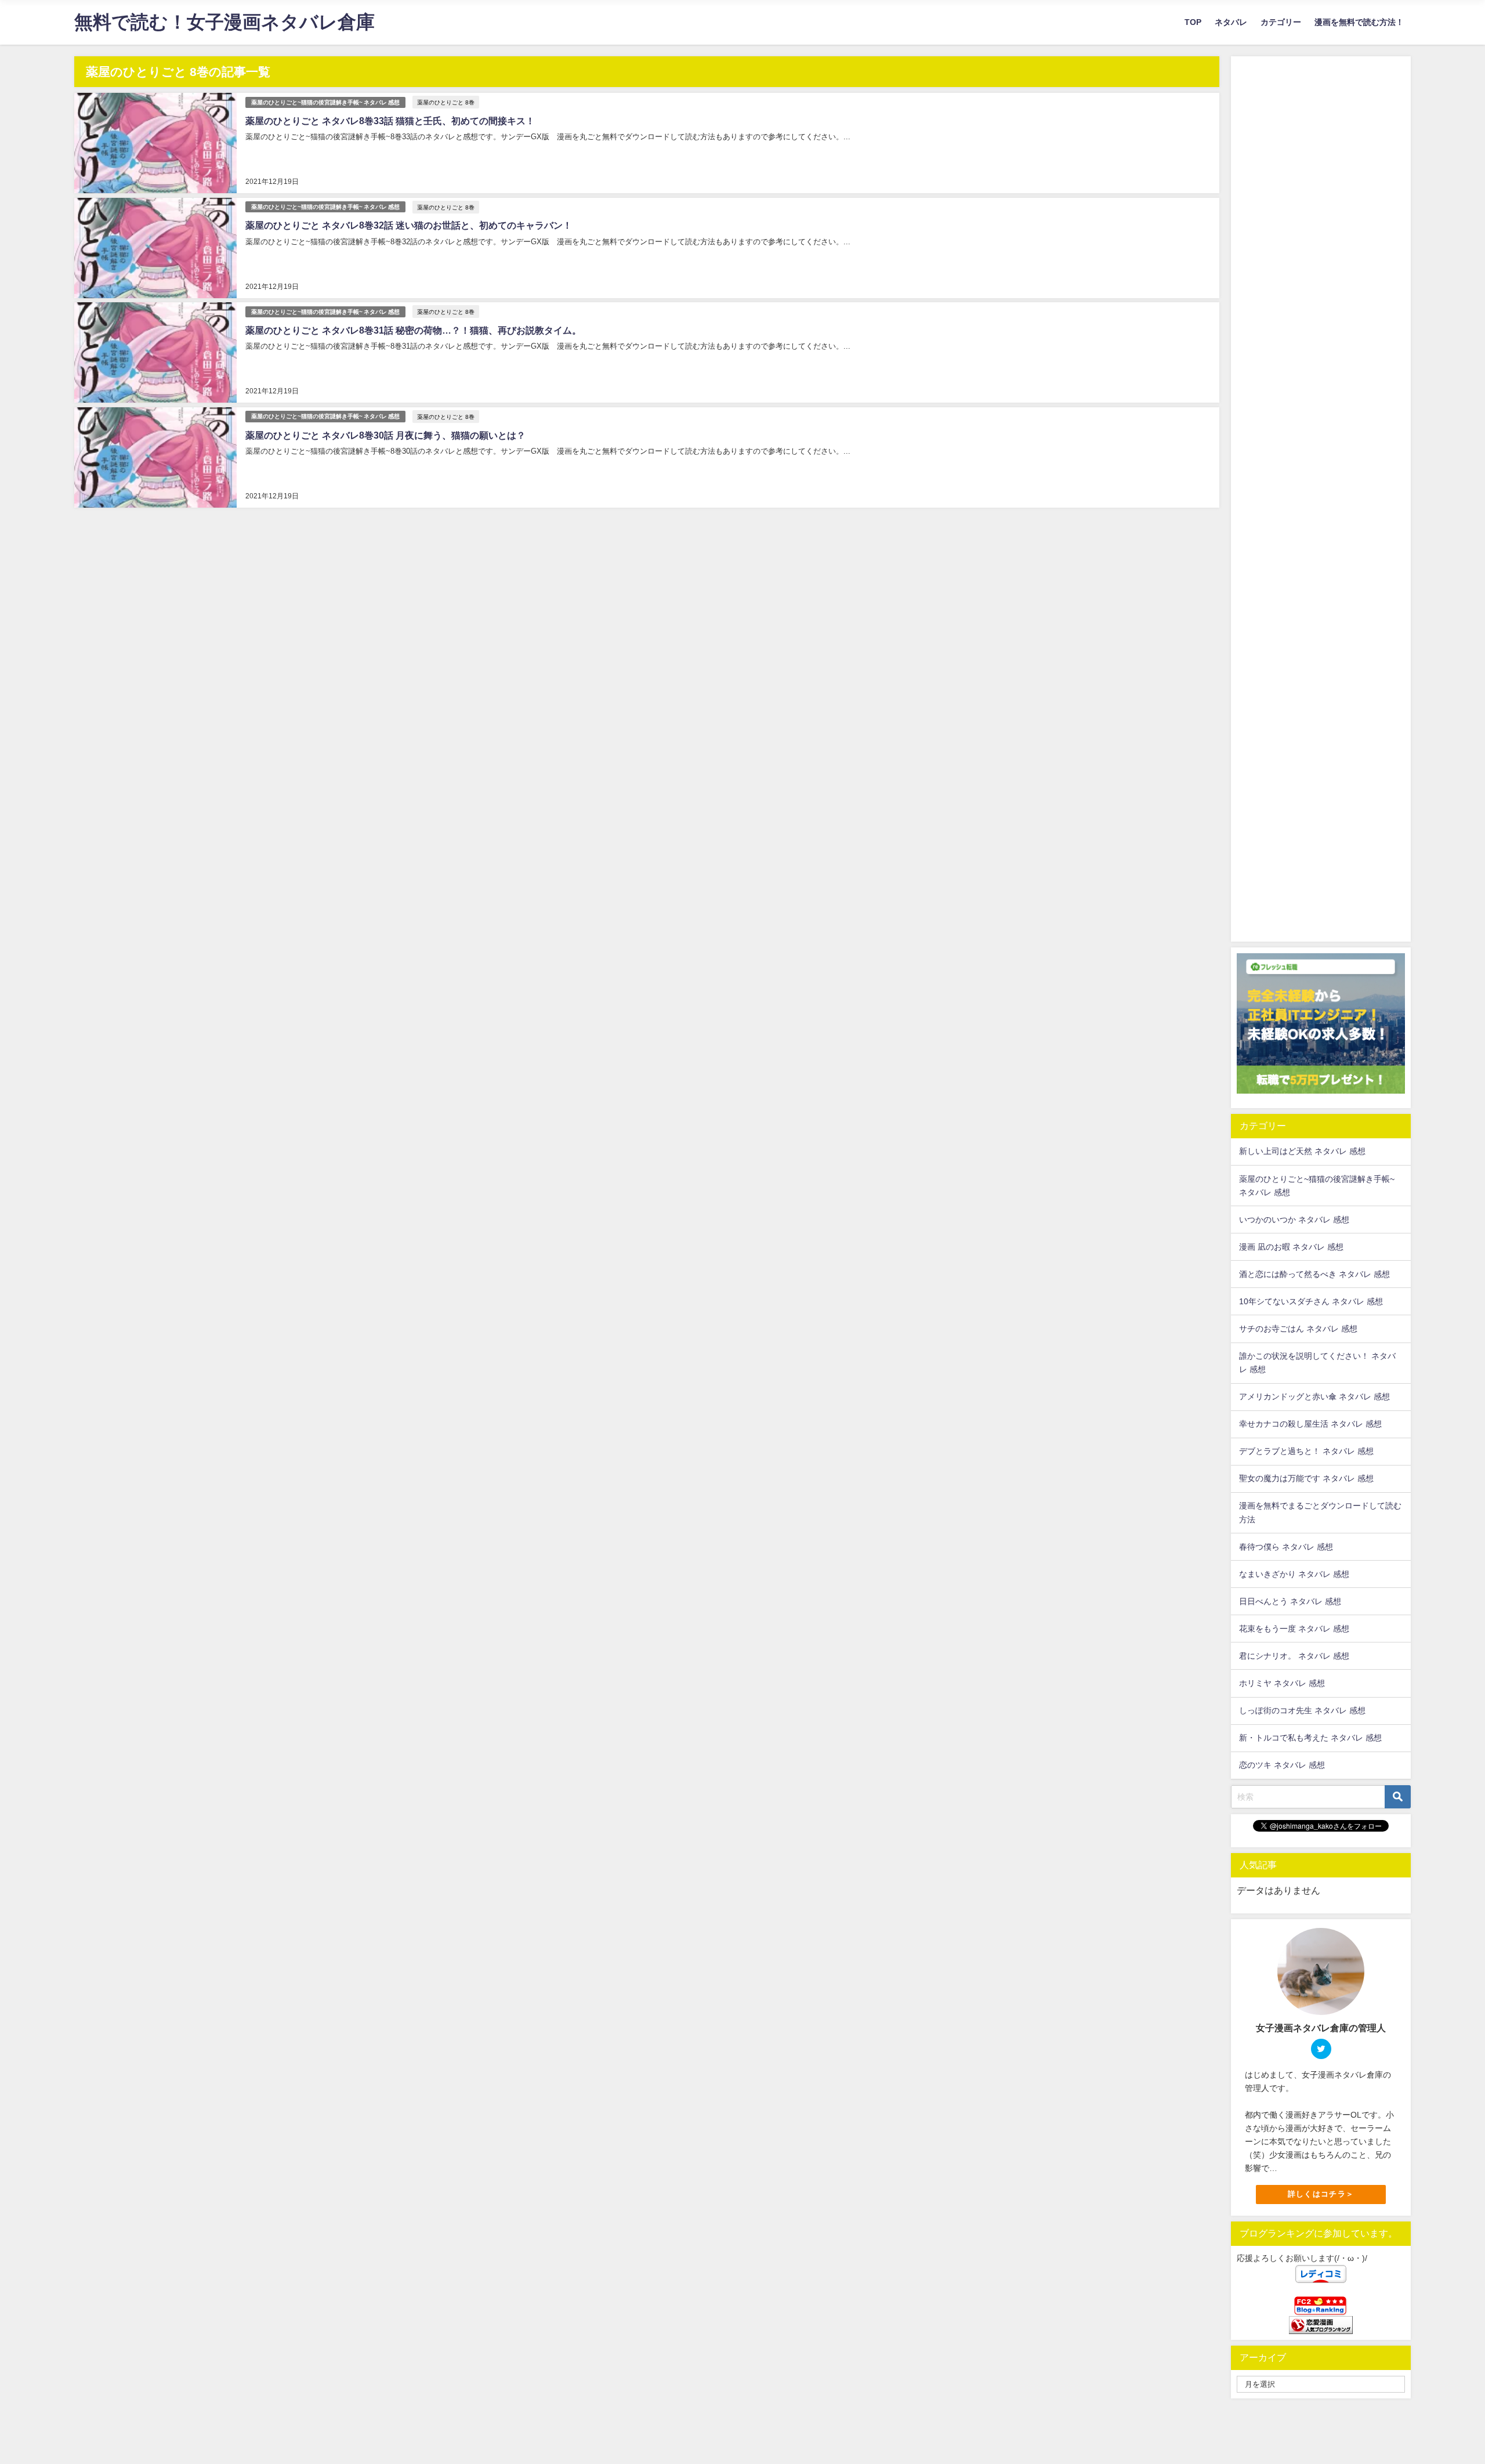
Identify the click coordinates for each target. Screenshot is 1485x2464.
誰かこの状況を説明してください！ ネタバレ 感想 (1317, 1363)
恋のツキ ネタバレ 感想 (1282, 1765)
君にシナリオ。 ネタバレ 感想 (1294, 1656)
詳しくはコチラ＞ (1321, 2194)
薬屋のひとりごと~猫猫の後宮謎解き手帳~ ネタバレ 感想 (325, 102)
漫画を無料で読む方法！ (1359, 22)
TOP (1193, 22)
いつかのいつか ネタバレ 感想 (1294, 1220)
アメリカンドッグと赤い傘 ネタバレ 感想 (1314, 1396)
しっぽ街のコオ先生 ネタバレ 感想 (1302, 1710)
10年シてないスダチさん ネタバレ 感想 (1311, 1301)
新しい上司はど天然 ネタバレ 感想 (1302, 1151)
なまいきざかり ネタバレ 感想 (1294, 1574)
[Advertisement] (1321, 495)
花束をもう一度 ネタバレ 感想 (1294, 1629)
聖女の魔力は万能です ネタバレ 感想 (1306, 1478)
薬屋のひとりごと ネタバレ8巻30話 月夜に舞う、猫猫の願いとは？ (385, 435)
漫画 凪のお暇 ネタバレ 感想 (1291, 1247)
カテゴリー (1281, 22)
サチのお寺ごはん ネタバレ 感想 (1298, 1329)
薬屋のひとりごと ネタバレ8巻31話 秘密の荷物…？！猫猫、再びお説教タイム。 (413, 330)
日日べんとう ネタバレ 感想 (1290, 1601)
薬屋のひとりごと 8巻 (446, 102)
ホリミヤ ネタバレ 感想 (1282, 1683)
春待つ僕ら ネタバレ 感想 (1286, 1547)
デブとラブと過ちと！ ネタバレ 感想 (1306, 1451)
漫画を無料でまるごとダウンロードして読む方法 (1320, 1512)
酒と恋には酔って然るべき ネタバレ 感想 (1314, 1274)
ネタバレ (1231, 22)
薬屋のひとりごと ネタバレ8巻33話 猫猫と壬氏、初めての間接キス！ (390, 121)
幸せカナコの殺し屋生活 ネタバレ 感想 (1310, 1424)
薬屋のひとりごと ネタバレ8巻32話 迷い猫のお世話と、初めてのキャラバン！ (409, 225)
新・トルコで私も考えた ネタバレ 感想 (1310, 1738)
